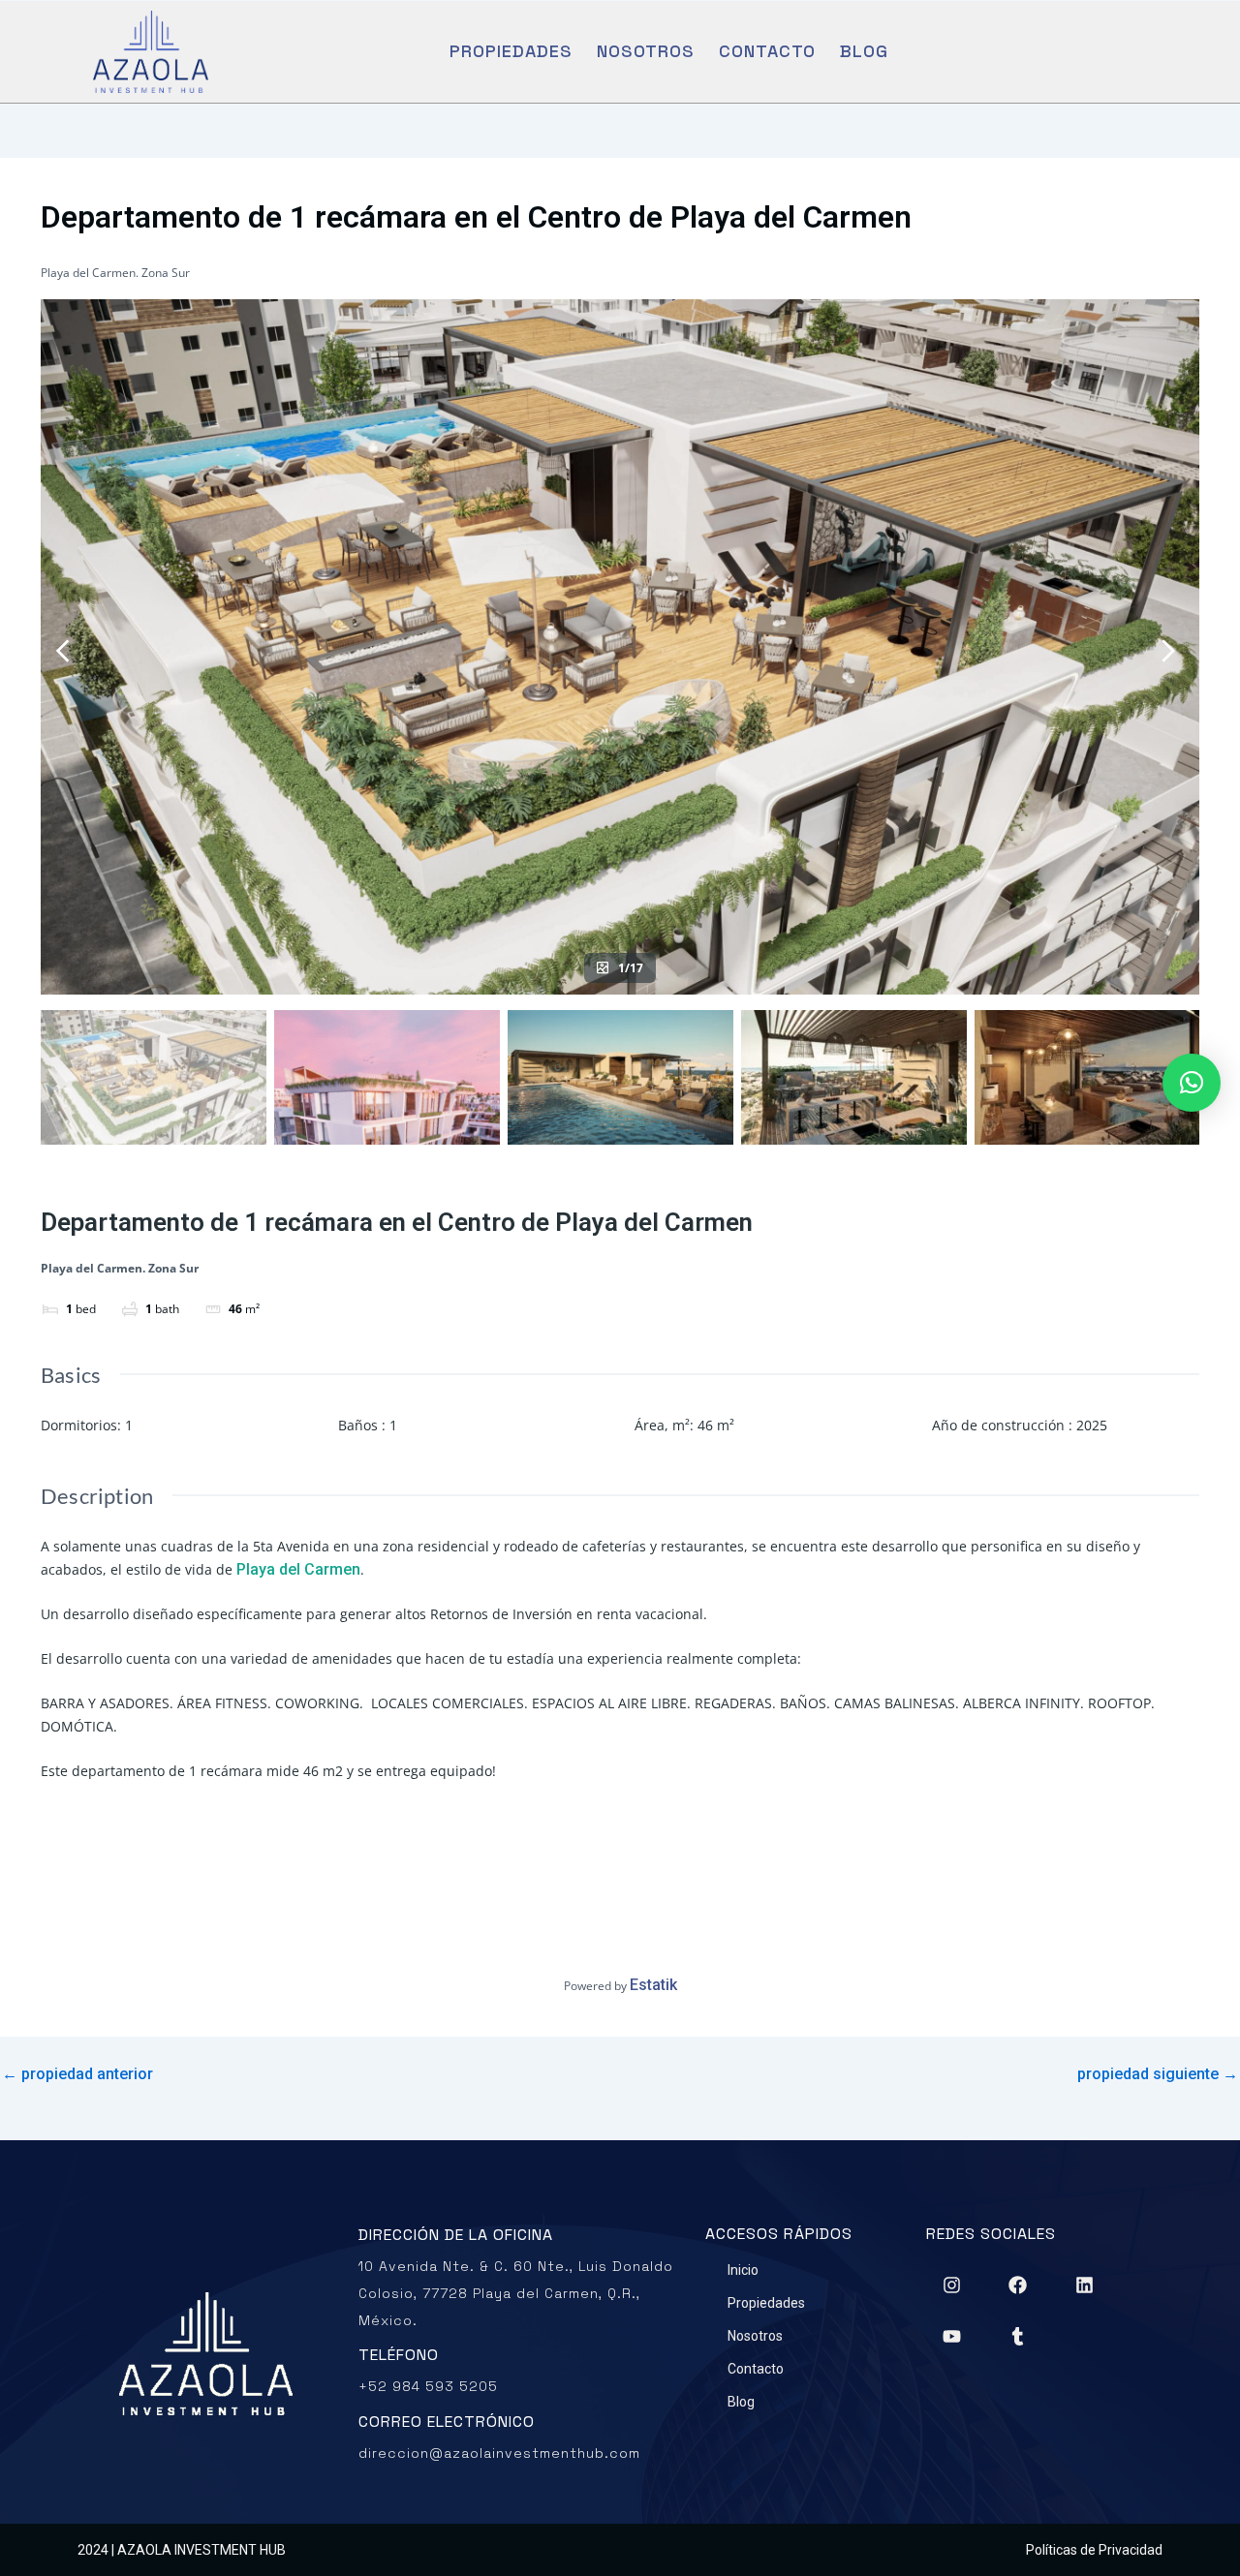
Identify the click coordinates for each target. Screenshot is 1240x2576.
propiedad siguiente (1158, 2074)
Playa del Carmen (298, 1569)
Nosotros (646, 51)
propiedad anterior (77, 2074)
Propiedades (511, 51)
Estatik (653, 1985)
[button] (1192, 1083)
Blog (864, 51)
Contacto (767, 51)
